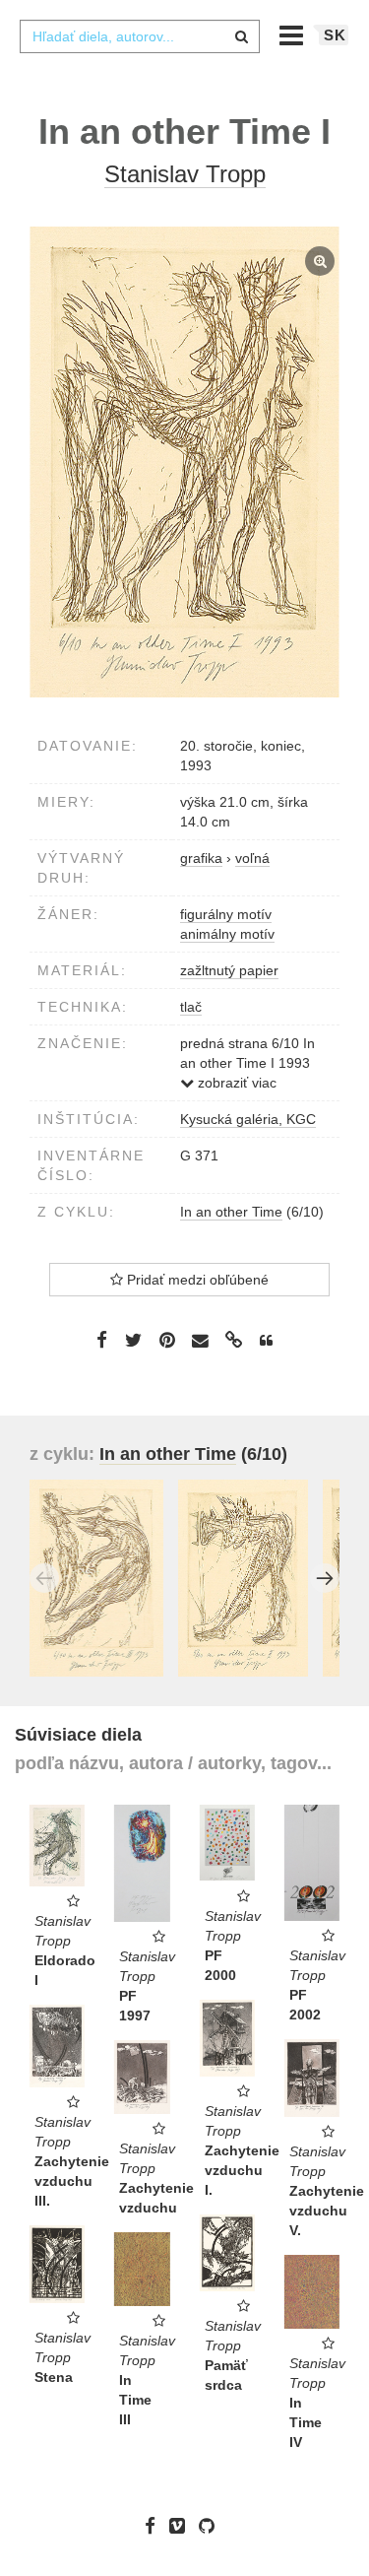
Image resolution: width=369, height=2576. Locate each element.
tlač (191, 1007)
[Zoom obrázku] (184, 462)
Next (325, 1578)
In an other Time (231, 1212)
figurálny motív (226, 914)
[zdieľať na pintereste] (167, 1340)
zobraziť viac (235, 1083)
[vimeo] (182, 2526)
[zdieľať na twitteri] (133, 1340)
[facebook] (155, 2526)
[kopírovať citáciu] (266, 1341)
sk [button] (335, 35)
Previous (44, 1578)
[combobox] (140, 36)
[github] (212, 2526)
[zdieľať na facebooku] (102, 1340)
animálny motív (227, 934)
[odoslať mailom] (201, 1341)
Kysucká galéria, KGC (248, 1119)
